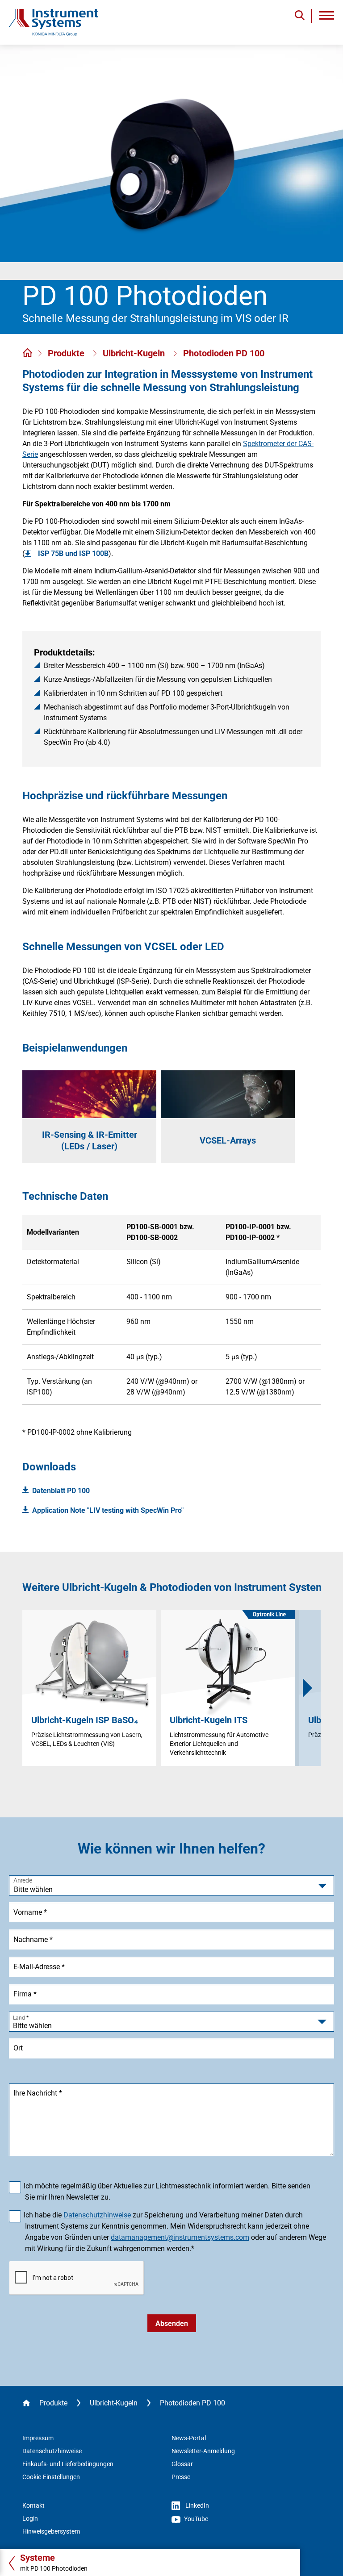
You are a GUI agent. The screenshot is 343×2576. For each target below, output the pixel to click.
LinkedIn (197, 2505)
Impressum (38, 2438)
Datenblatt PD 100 (61, 1491)
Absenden (172, 2323)
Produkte (67, 353)
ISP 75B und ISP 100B (73, 553)
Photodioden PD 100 (224, 353)
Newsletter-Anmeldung (203, 2451)
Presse (181, 2477)
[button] (308, 1688)
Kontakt (33, 2505)
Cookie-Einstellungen (51, 2477)
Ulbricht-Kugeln (135, 353)
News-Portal (189, 2438)
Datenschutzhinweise (97, 2215)
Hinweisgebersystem (51, 2531)
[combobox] (171, 2022)
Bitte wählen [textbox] (32, 2026)
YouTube (195, 2519)
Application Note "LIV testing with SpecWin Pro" (108, 1510)
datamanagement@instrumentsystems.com (180, 2237)
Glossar (182, 2464)
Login (30, 2518)
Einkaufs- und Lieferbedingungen (68, 2464)
